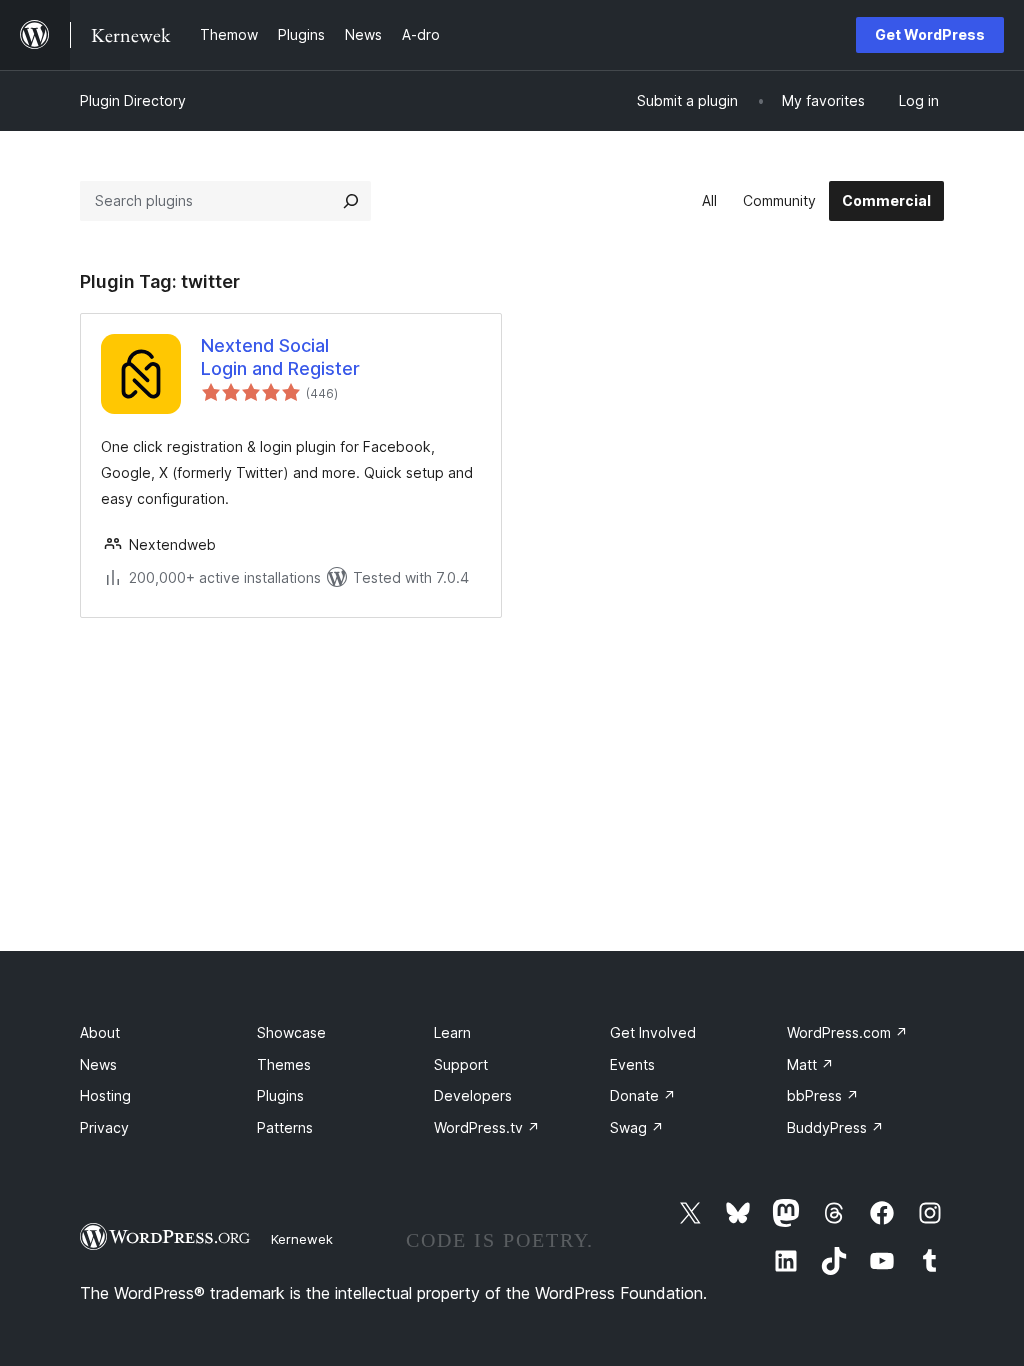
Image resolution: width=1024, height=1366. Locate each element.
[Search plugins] (351, 201)
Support (461, 1064)
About (100, 1032)
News (98, 1064)
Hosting (105, 1095)
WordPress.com (847, 1032)
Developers (473, 1095)
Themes (284, 1064)
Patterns (285, 1127)
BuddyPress (835, 1127)
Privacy (104, 1127)
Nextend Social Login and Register (280, 357)
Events (632, 1064)
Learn (452, 1032)
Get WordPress (930, 34)
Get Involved (653, 1032)
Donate (643, 1095)
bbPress (823, 1095)
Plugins (280, 1095)
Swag (637, 1127)
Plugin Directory (133, 100)
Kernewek (302, 1239)
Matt (810, 1064)
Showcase (291, 1032)
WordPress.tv (487, 1127)
